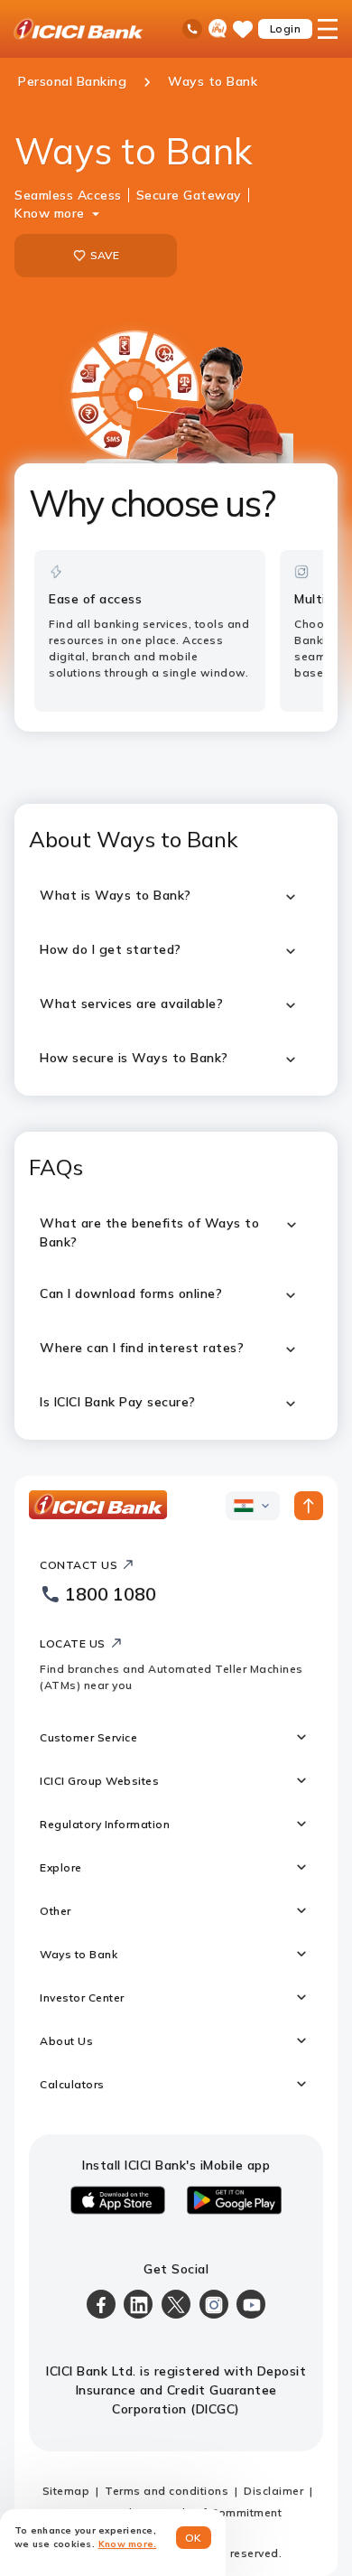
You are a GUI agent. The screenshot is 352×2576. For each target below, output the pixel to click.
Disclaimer (273, 2491)
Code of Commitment (222, 2512)
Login (286, 28)
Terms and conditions (167, 2491)
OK (194, 2538)
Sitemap (66, 2491)
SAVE (105, 255)
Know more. (128, 2544)
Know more (50, 213)
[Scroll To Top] (309, 1506)
